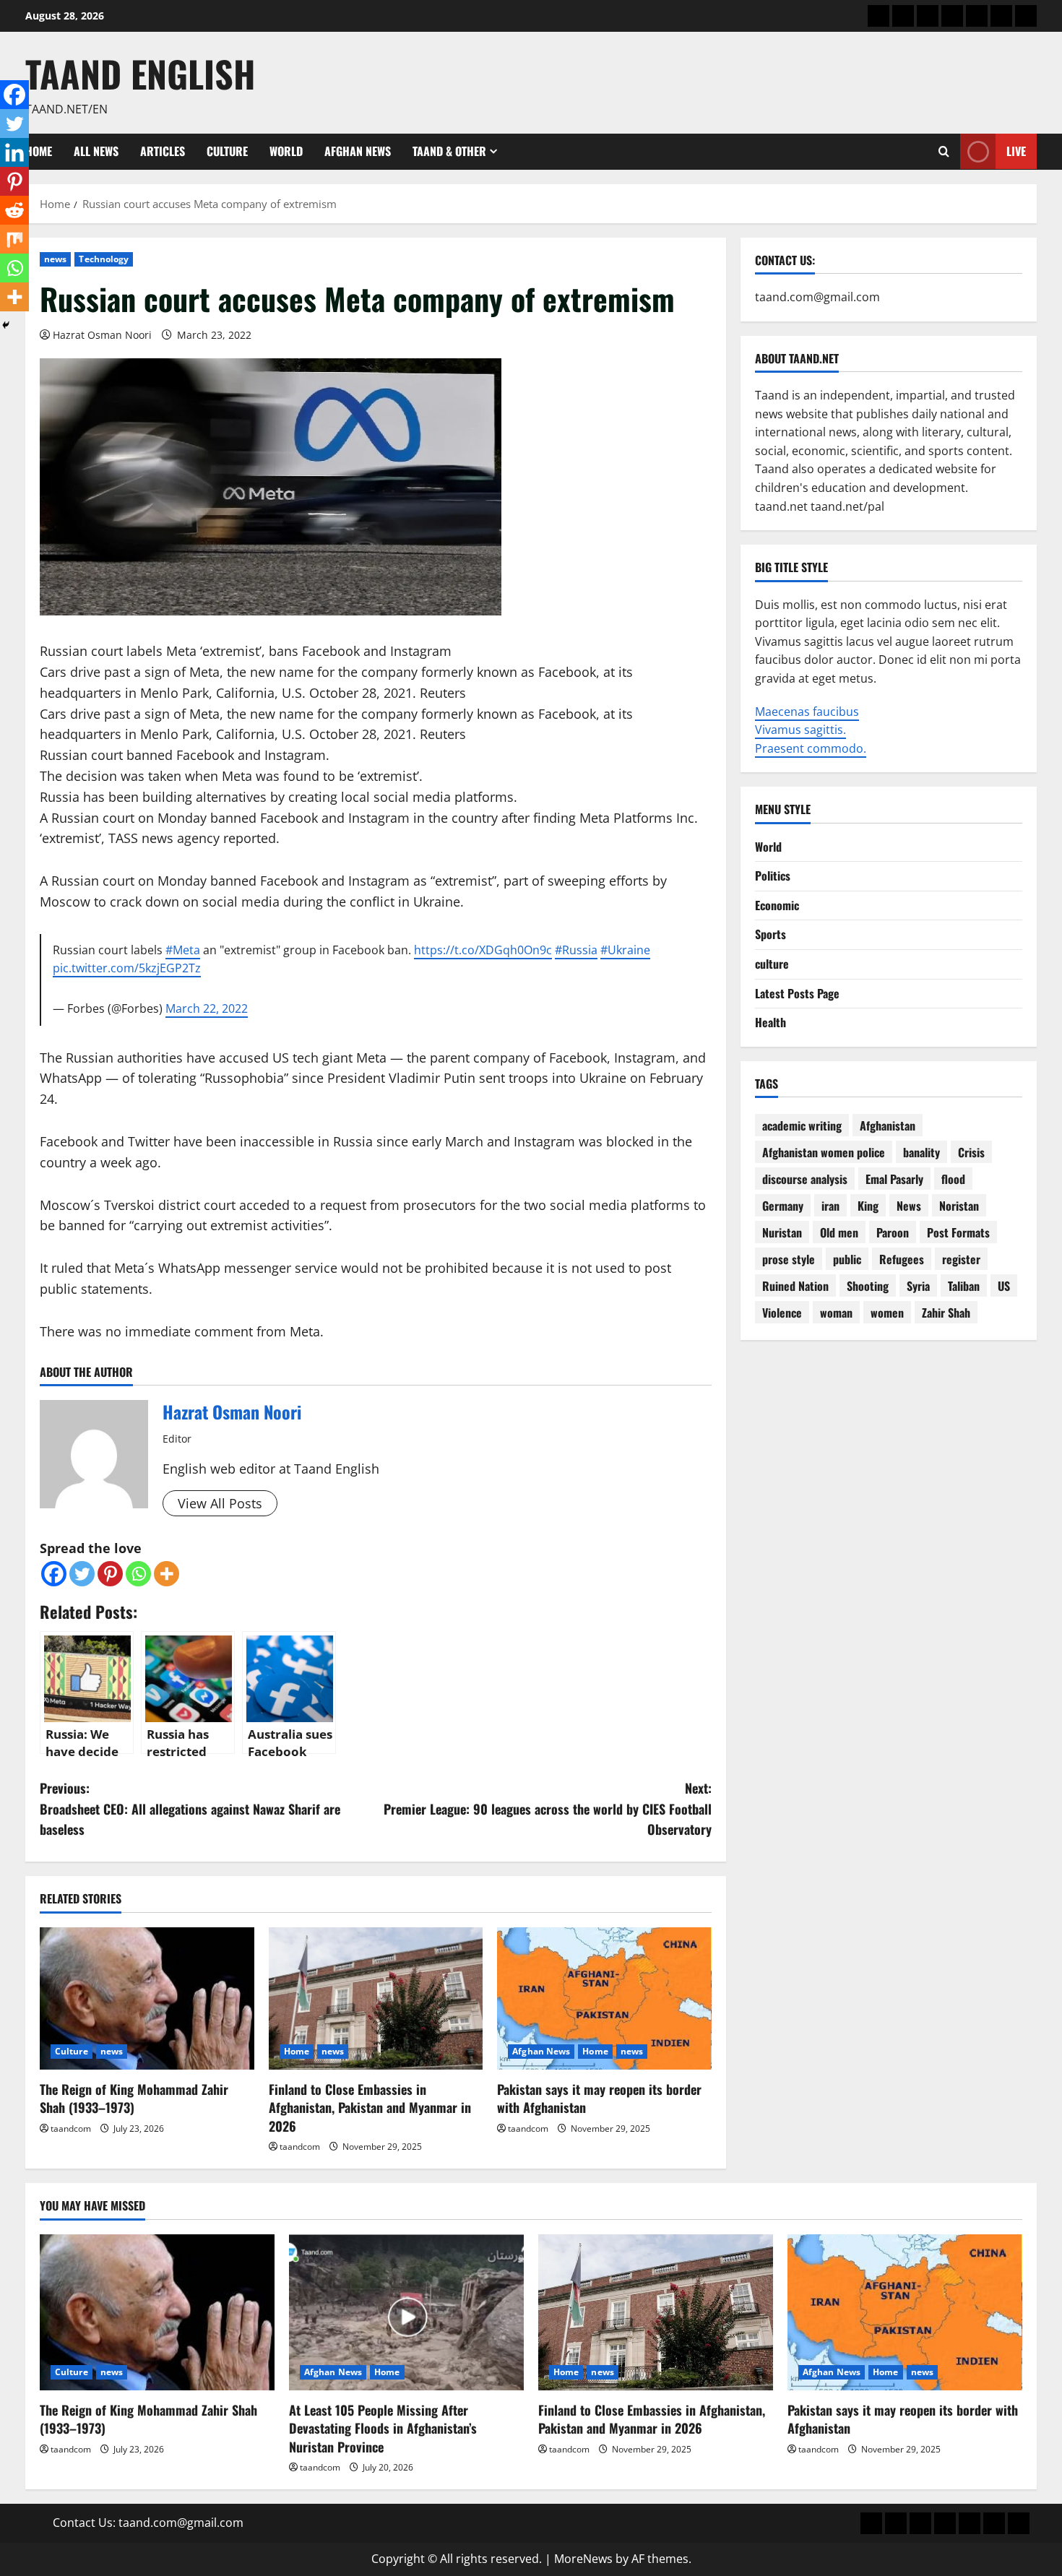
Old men (839, 1232)
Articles (163, 151)
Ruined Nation (795, 1286)
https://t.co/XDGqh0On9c (483, 950)
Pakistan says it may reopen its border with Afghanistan (599, 2098)
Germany (783, 1206)
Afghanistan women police (824, 1152)
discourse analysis (805, 1179)
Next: (548, 1809)
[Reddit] (14, 210)
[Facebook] (54, 1574)
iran (830, 1206)
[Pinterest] (110, 1574)
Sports (770, 934)
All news (96, 151)
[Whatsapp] (138, 1574)
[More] (167, 1574)
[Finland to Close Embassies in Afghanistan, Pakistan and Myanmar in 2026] (376, 1999)
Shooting (868, 1286)
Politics (773, 876)
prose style (789, 1259)
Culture (227, 151)
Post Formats (958, 1232)
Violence (782, 1313)
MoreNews (583, 2559)
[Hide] (6, 325)
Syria (918, 1286)
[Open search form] (944, 152)
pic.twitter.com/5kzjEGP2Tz (127, 968)
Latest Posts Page (797, 993)
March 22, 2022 (207, 1008)
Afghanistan (888, 1125)
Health (770, 1022)
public (847, 1259)
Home (297, 2051)
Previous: (190, 1809)
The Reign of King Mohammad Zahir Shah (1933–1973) (134, 2098)
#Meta (183, 950)
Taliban (964, 1286)
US (1004, 1286)
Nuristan (782, 1232)
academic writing (802, 1125)
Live (1016, 151)
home (39, 151)
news (55, 259)
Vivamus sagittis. (800, 730)
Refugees (902, 1259)
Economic (777, 905)
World (286, 151)
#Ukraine (625, 950)
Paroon (893, 1232)
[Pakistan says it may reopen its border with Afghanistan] (604, 1999)
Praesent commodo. (811, 748)
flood (953, 1179)
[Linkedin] (14, 152)
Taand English (141, 73)
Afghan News (358, 151)
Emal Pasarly (894, 1179)
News (909, 1206)
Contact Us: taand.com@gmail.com (148, 2523)
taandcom (71, 2128)
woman (836, 1313)
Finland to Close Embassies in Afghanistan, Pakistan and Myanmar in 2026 (370, 2107)
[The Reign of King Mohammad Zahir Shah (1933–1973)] (147, 1999)
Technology (104, 259)
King (868, 1206)
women (887, 1313)
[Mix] (14, 239)
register (961, 1259)
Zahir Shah (946, 1313)
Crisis (971, 1152)
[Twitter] (82, 1574)
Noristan (959, 1206)
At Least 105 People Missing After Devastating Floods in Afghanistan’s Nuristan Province (383, 2428)
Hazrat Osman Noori (102, 335)
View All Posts (220, 1503)
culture (772, 964)
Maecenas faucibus (807, 711)
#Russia (576, 950)
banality (921, 1152)
